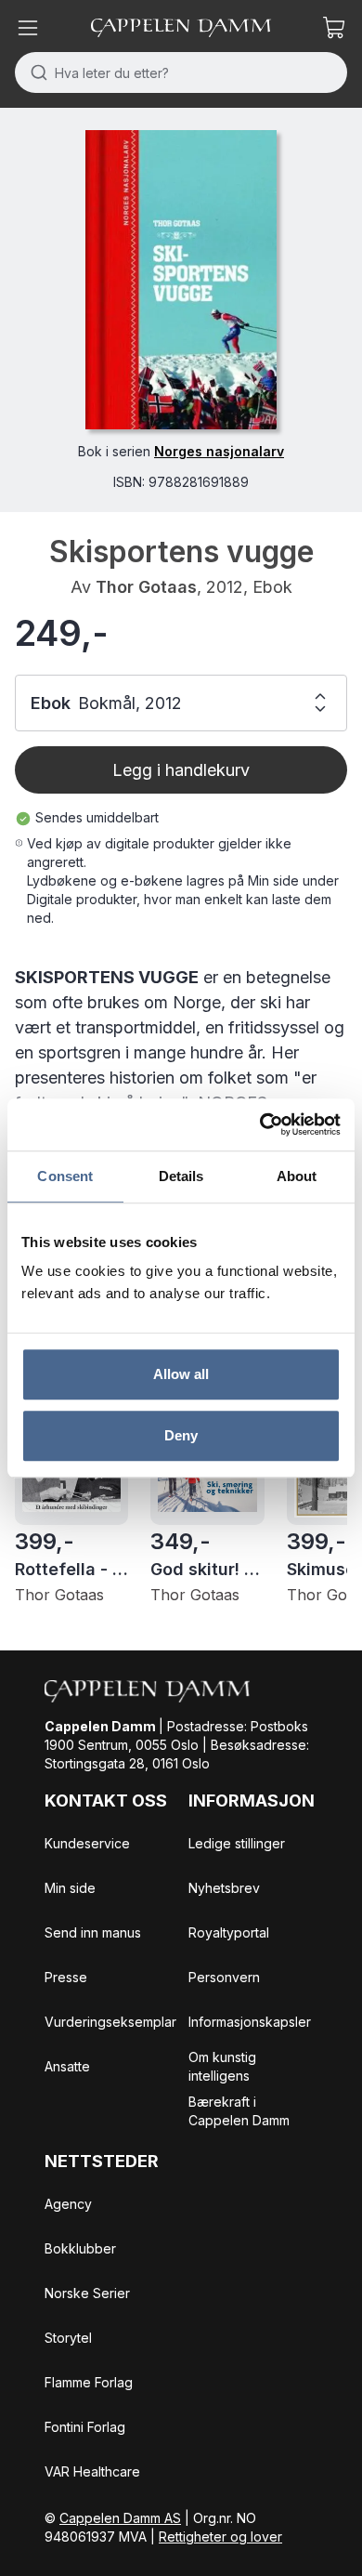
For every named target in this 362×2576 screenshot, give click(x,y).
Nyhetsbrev (224, 1888)
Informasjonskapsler (250, 2022)
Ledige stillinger (237, 1843)
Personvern (224, 1977)
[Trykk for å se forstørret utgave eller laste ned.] (181, 280)
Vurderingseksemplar (110, 2022)
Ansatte (67, 2066)
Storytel (68, 2338)
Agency (68, 2204)
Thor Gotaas (146, 587)
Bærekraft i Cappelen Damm (239, 2111)
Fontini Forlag (85, 2427)
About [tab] (297, 1176)
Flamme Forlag (89, 2382)
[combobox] (181, 72)
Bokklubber (80, 2248)
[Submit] (35, 72)
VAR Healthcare (92, 2471)
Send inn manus (93, 1932)
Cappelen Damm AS (120, 2518)
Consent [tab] (65, 1176)
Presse (66, 1977)
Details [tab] (181, 1176)
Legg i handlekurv (181, 770)
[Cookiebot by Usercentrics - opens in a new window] (260, 1124)
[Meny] (28, 28)
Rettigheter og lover (220, 2537)
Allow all (181, 1374)
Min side (70, 1888)
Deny (181, 1435)
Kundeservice (87, 1843)
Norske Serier (87, 2293)
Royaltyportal (229, 1932)
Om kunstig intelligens (222, 2066)
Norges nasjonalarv (219, 451)
